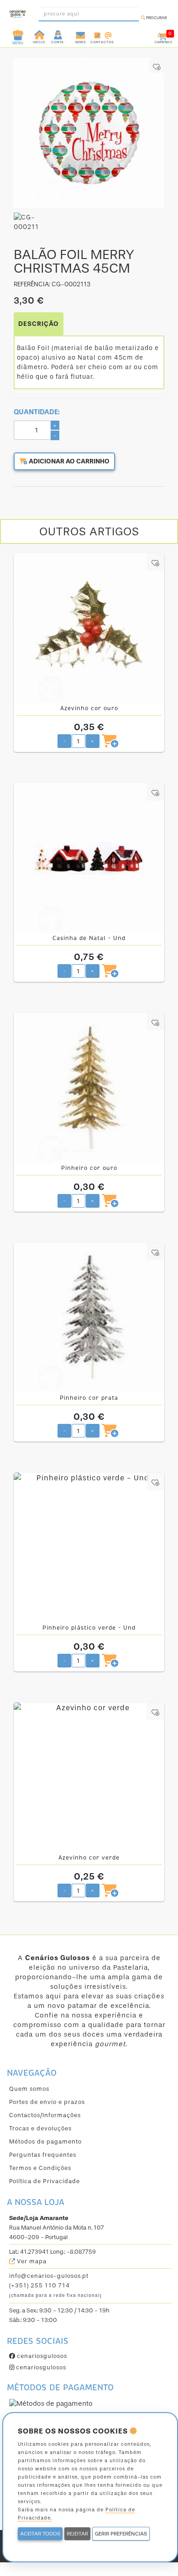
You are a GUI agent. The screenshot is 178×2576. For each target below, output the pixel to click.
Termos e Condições (40, 2168)
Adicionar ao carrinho (68, 461)
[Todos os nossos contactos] (102, 34)
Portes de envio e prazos (47, 2102)
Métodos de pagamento (45, 2142)
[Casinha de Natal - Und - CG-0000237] (89, 858)
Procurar (156, 18)
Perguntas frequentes (43, 2155)
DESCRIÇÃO (39, 324)
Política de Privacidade (44, 2181)
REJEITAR (77, 2534)
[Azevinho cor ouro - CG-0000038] (89, 628)
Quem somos (29, 2089)
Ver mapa (31, 2261)
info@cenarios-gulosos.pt (49, 2276)
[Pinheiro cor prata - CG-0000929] (89, 1318)
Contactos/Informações (45, 2115)
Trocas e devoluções (40, 2128)
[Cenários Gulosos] (18, 11)
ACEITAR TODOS (40, 2534)
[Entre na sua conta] (59, 34)
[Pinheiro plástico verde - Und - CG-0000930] (89, 1548)
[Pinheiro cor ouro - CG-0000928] (89, 1088)
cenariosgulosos (41, 2356)
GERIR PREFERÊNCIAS (121, 2534)
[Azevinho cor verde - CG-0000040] (89, 1778)
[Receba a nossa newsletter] (81, 34)
